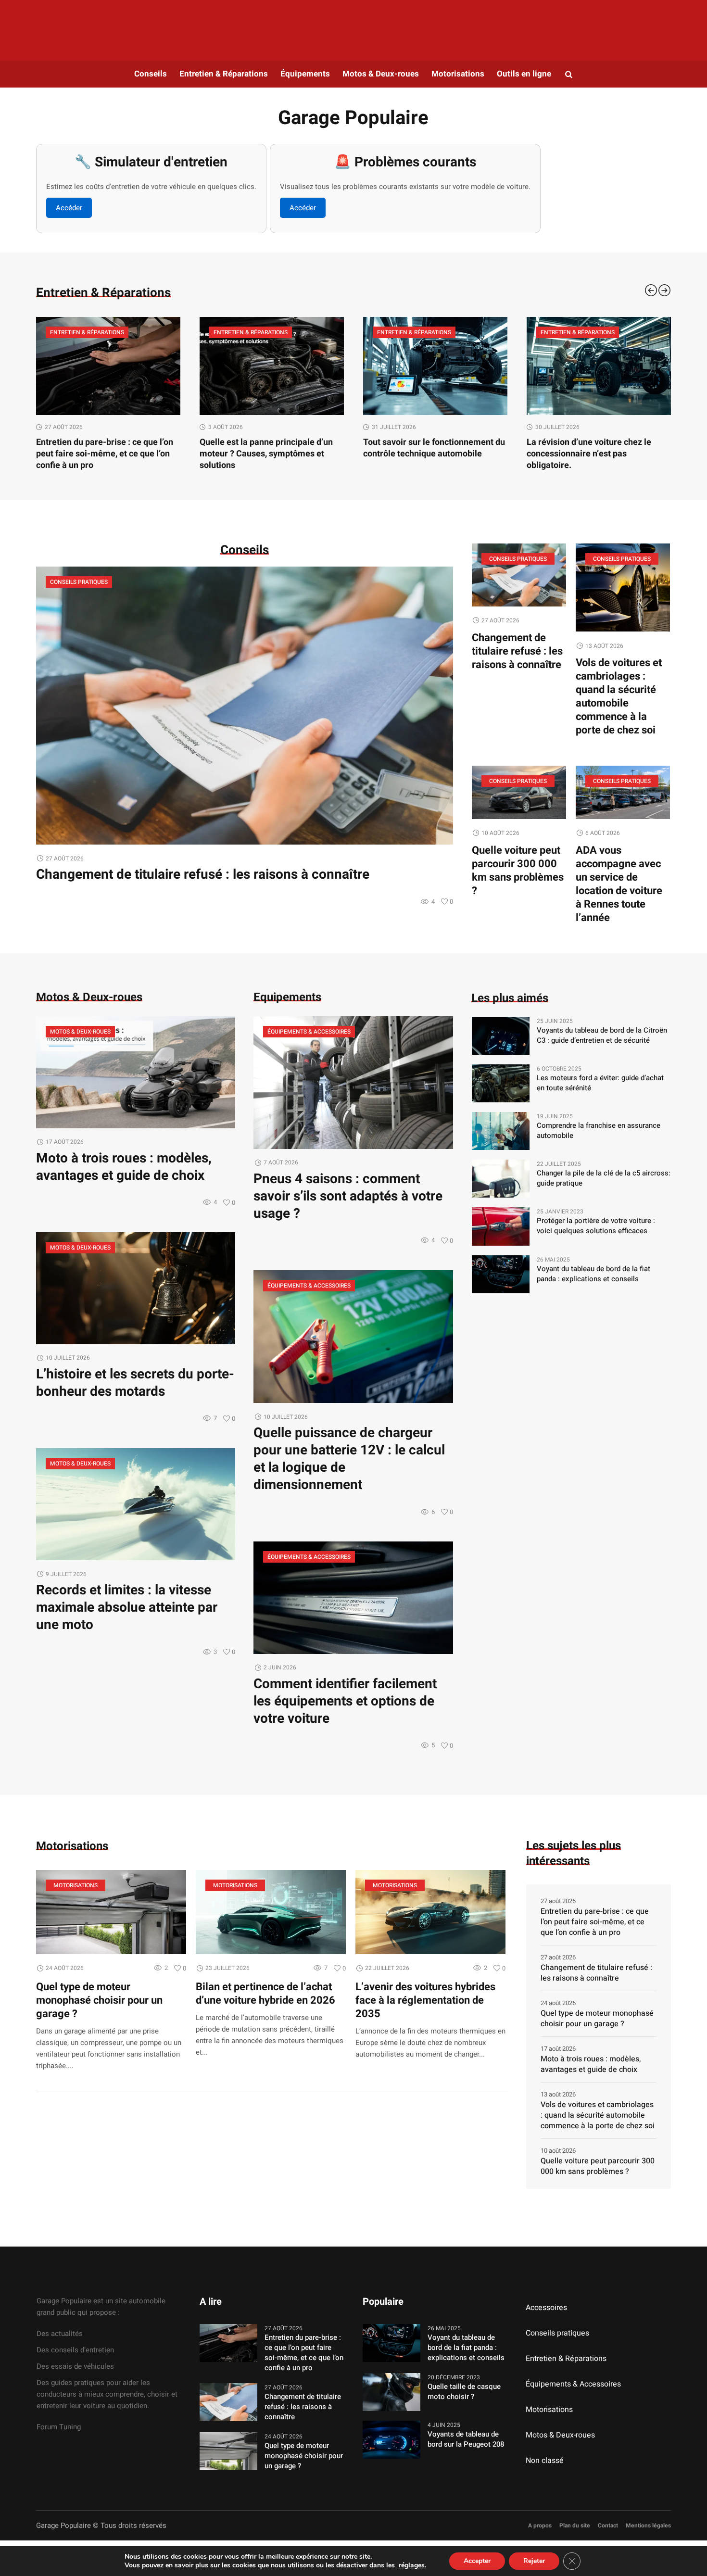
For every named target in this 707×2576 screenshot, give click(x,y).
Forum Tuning (59, 2427)
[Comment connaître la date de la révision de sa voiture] (599, 366)
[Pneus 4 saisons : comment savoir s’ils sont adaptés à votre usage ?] (353, 1082)
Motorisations (76, 1885)
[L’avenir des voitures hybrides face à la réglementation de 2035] (430, 1912)
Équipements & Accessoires (309, 1032)
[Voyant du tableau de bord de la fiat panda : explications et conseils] (501, 1274)
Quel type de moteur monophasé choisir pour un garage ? (99, 2000)
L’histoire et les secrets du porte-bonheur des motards (135, 1383)
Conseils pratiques (79, 582)
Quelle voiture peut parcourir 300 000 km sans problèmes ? (518, 871)
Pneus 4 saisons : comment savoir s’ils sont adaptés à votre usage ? (348, 1196)
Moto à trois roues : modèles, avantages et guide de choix (124, 1167)
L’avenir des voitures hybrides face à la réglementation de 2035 (425, 2000)
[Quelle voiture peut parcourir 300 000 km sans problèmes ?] (519, 792)
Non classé (545, 2461)
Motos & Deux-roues (80, 1032)
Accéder (69, 208)
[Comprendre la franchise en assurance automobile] (501, 1131)
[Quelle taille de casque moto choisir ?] (391, 2391)
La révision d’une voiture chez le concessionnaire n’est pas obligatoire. (425, 454)
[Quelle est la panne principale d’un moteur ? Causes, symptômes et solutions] (108, 366)
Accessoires (546, 2308)
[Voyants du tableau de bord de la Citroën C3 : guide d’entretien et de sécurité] (501, 1035)
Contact (608, 2525)
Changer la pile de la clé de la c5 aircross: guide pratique (604, 1178)
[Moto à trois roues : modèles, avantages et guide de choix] (136, 1072)
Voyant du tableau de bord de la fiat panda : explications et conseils (593, 1274)
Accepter (477, 2561)
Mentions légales (648, 2525)
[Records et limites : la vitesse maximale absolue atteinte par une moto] (136, 1504)
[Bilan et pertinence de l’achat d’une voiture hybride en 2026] (271, 1912)
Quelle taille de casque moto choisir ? (464, 2392)
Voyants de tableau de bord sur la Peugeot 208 (466, 2439)
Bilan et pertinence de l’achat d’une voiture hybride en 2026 (265, 1994)
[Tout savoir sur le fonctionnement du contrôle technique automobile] (272, 366)
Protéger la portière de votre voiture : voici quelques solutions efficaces (596, 1226)
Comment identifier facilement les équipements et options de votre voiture (345, 1701)
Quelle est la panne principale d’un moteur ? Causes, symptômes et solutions (103, 454)
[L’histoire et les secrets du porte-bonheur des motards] (136, 1288)
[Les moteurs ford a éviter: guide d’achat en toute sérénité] (501, 1083)
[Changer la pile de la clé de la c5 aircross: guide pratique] (501, 1178)
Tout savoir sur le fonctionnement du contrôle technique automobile (271, 448)
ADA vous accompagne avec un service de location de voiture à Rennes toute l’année (619, 884)
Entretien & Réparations (87, 332)
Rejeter (534, 2561)
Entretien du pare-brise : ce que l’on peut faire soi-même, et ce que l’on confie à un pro (595, 1922)
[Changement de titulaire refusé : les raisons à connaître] (245, 705)
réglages (412, 2565)
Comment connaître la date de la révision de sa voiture (590, 448)
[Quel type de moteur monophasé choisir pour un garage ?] (111, 1912)
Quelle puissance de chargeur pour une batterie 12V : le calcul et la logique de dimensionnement (349, 1459)
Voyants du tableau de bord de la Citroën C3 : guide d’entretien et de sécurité (602, 1035)
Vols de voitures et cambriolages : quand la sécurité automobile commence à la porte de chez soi (619, 696)
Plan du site (575, 2525)
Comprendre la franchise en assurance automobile (599, 1131)
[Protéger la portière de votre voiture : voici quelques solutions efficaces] (501, 1226)
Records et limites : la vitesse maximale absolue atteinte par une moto (127, 1608)
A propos (540, 2525)
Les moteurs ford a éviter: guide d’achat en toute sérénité (600, 1083)
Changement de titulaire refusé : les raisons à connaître (203, 875)
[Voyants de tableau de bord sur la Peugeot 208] (391, 2439)
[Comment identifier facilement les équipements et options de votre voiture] (353, 1597)
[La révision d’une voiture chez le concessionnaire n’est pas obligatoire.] (435, 366)
